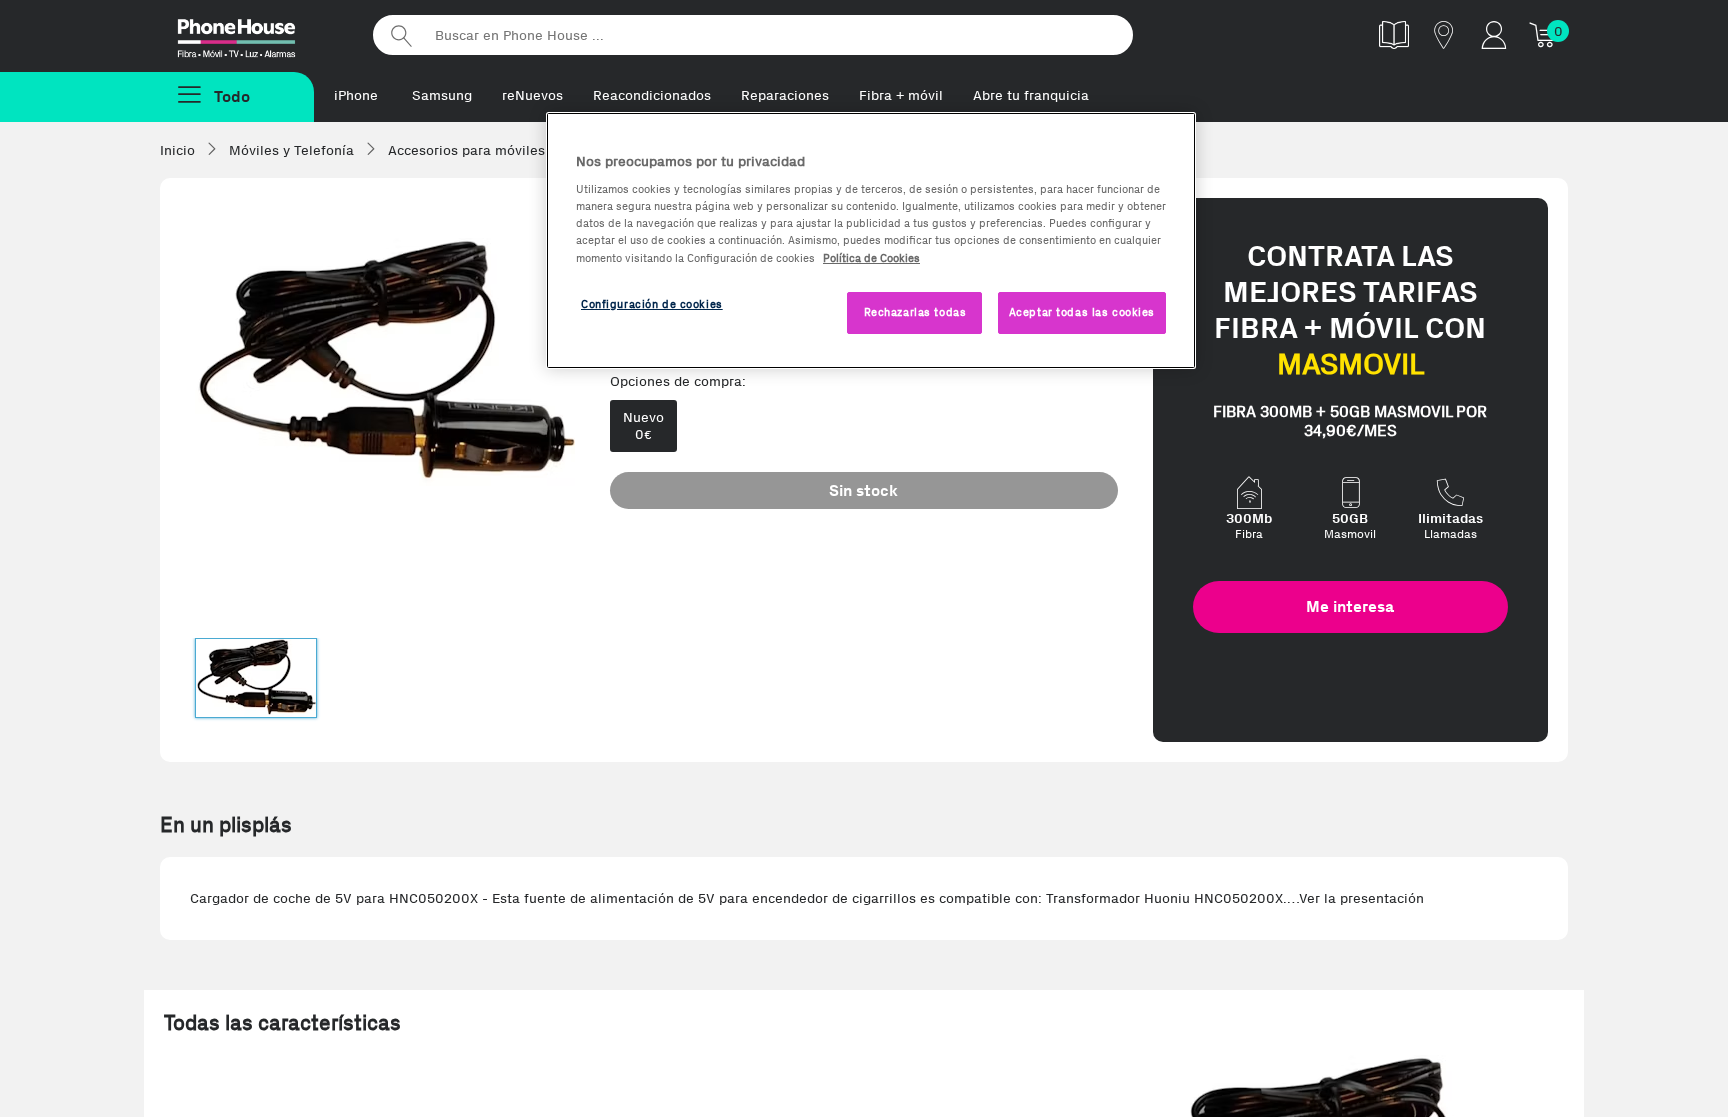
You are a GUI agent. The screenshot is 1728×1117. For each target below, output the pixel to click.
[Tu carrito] (1544, 34)
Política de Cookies (871, 258)
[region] (871, 240)
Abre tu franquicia (1031, 95)
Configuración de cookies (652, 304)
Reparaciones (785, 95)
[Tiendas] (1444, 34)
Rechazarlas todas (915, 312)
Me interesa (1350, 606)
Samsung (442, 95)
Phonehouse (254, 34)
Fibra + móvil (901, 95)
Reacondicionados (652, 95)
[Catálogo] (1394, 34)
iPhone (356, 95)
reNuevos (532, 95)
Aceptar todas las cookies (1082, 312)
